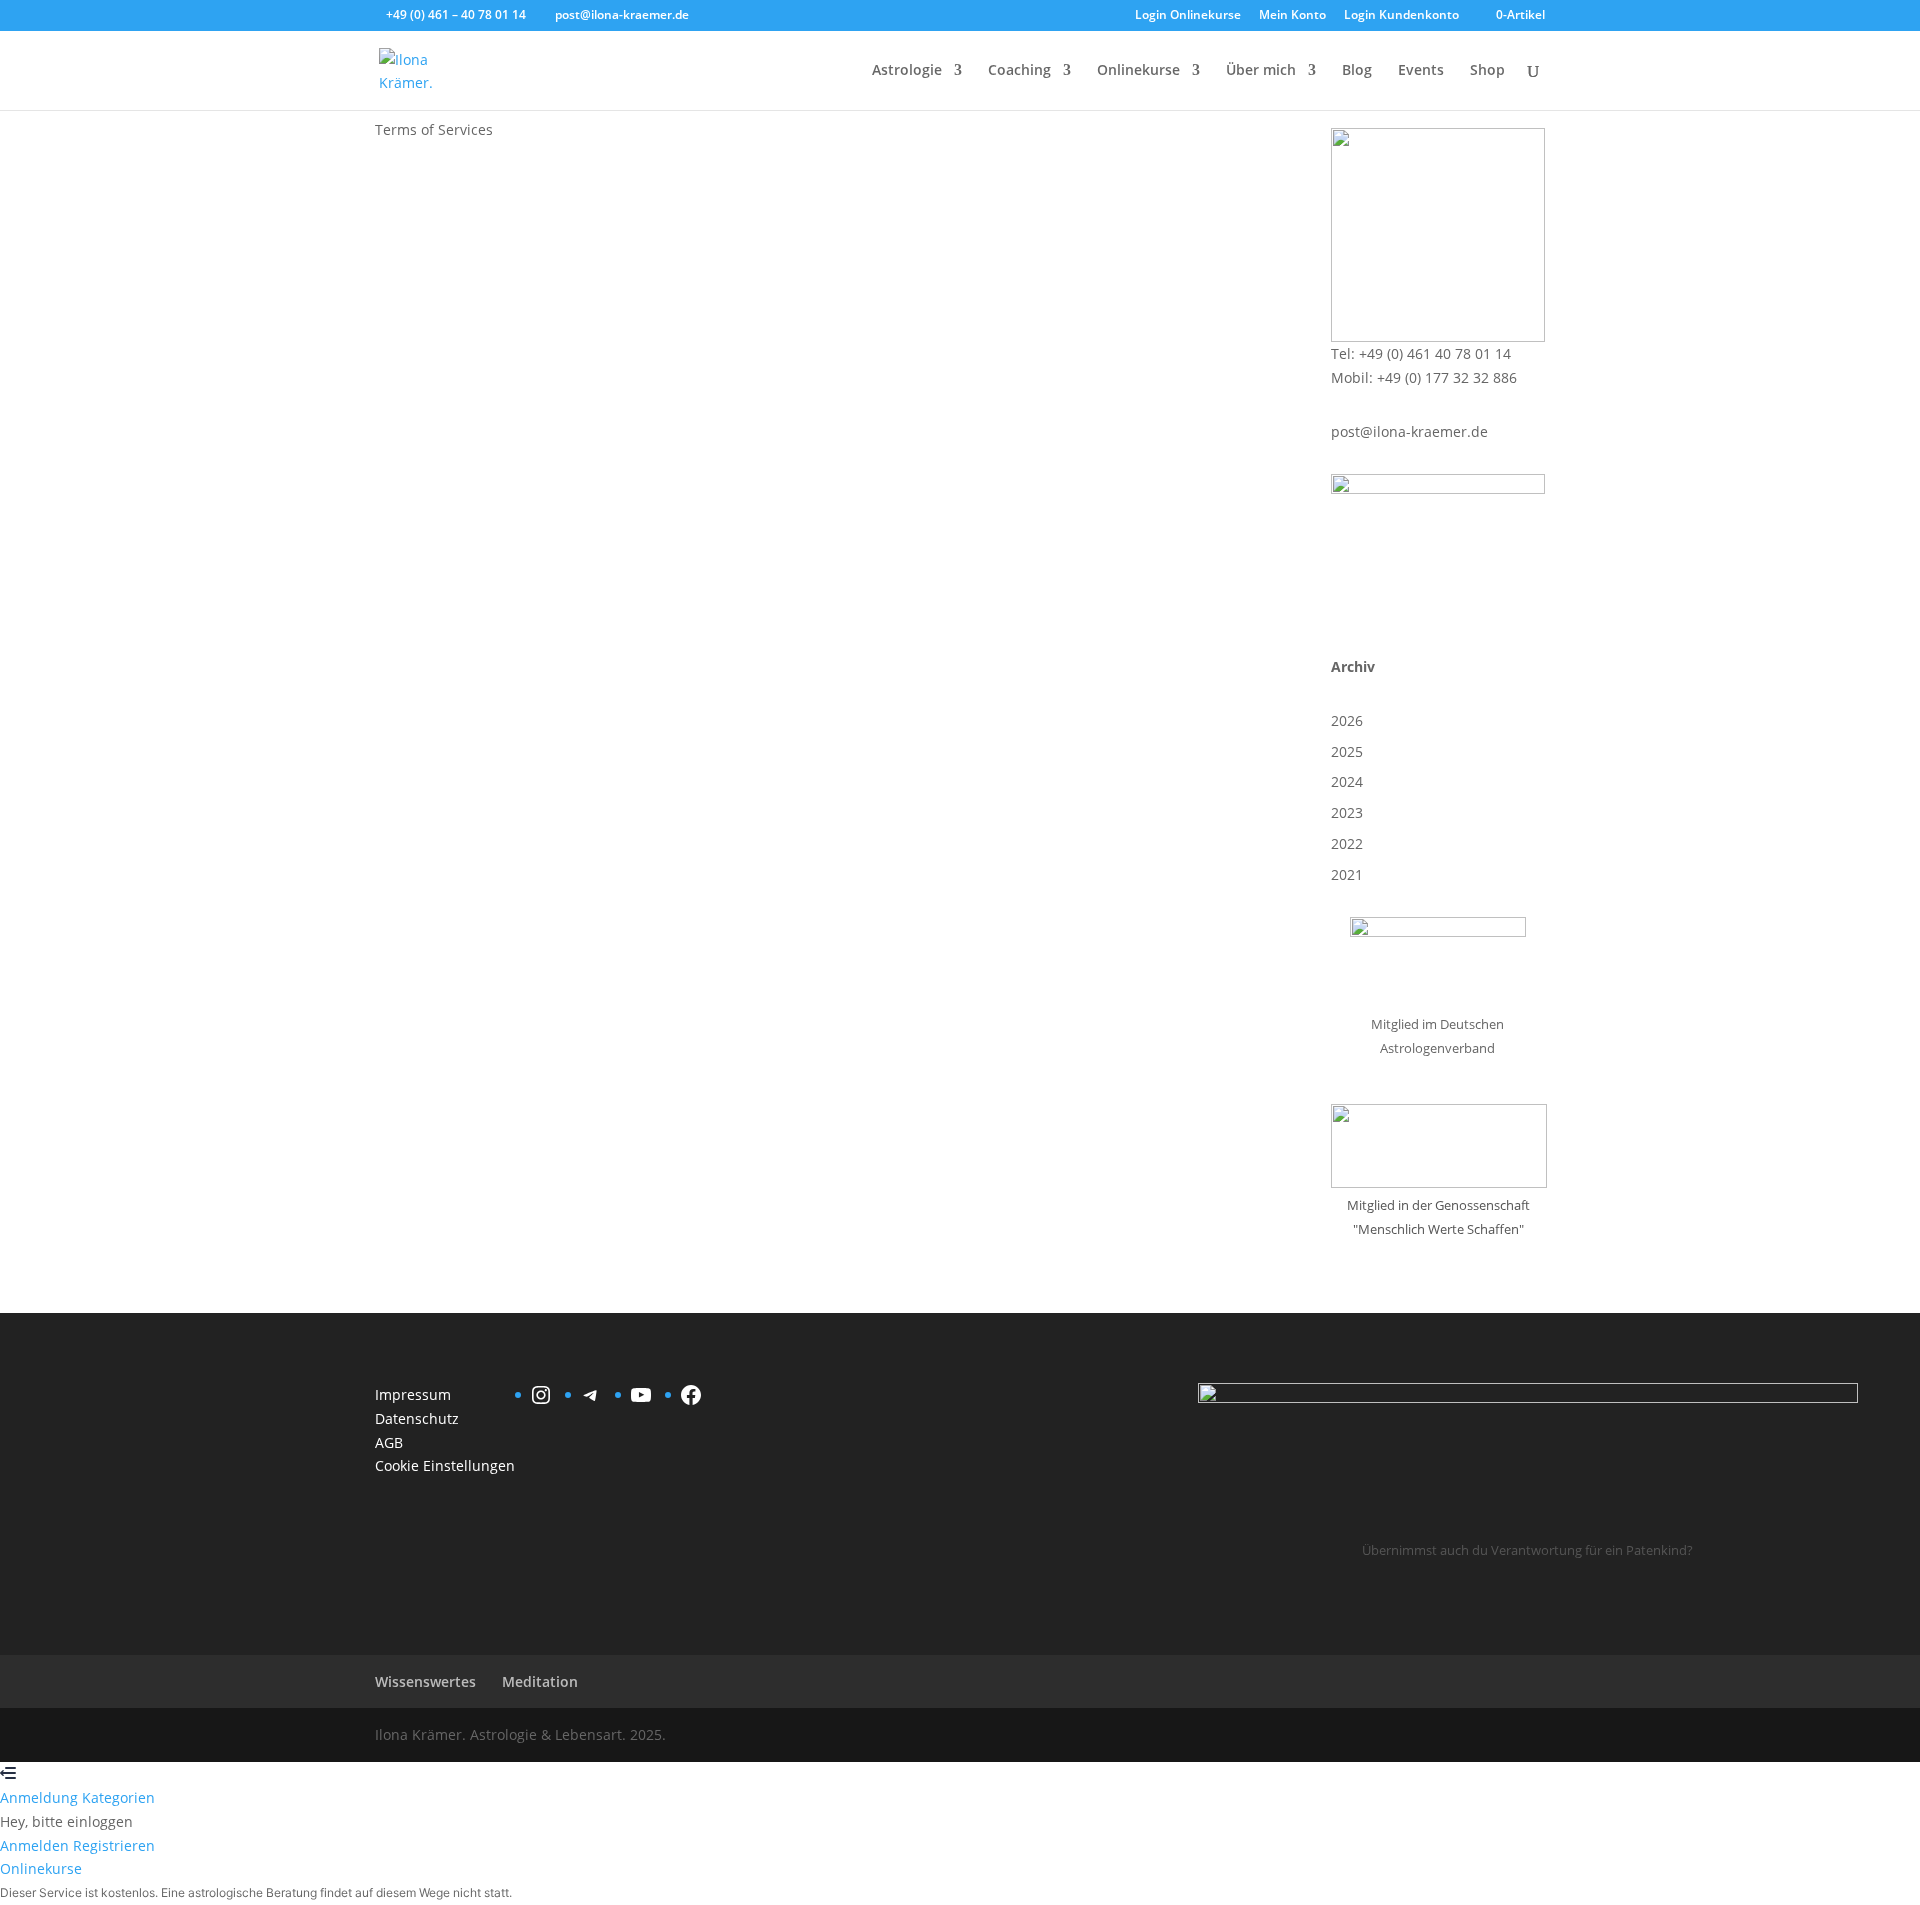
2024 (1347, 781)
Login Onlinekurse (1188, 16)
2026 (1347, 720)
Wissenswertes (425, 1681)
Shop (1487, 71)
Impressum (413, 1394)
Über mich (1261, 71)
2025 (1347, 751)
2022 (1347, 843)
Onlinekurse (1138, 71)
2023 (1347, 812)
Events (1421, 71)
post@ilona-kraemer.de (1409, 431)
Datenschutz (417, 1418)
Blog (1357, 71)
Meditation (540, 1681)
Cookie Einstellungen (445, 1465)
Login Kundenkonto (1401, 16)
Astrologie (907, 71)
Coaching (1019, 71)
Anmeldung (41, 1797)
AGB (389, 1442)
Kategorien (118, 1797)
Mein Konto (1292, 16)
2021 (1347, 874)
